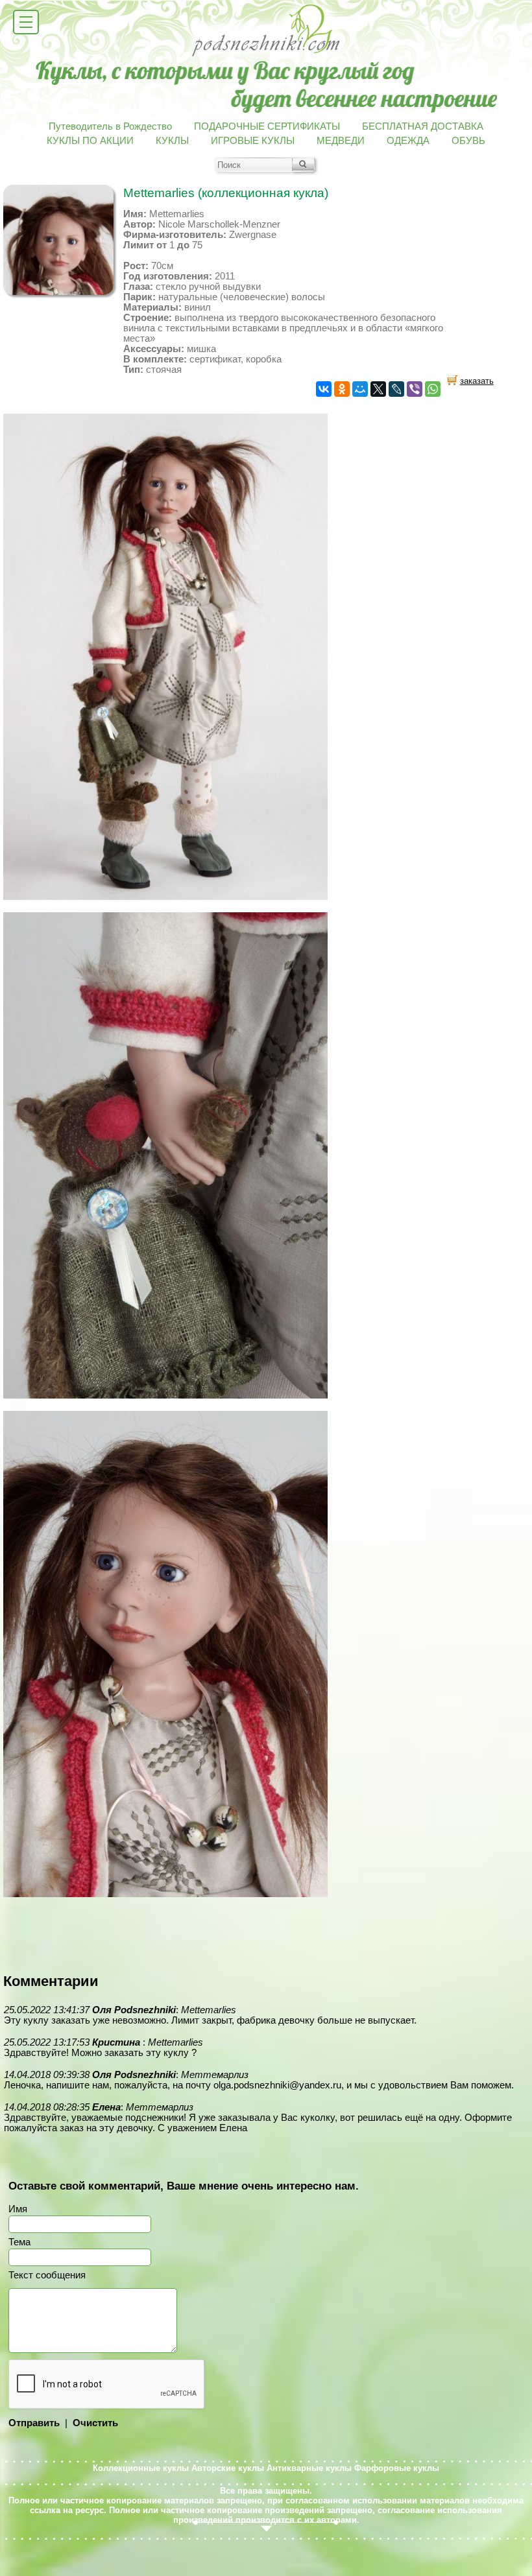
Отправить (34, 2423)
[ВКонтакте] (324, 389)
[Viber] (415, 389)
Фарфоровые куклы (397, 2468)
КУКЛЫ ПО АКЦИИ (90, 141)
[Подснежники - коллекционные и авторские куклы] (266, 55)
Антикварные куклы (309, 2468)
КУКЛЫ (172, 141)
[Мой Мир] (360, 389)
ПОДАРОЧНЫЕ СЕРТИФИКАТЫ (267, 126)
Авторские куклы (228, 2468)
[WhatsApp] (433, 389)
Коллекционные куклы (141, 2468)
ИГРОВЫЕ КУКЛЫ (253, 141)
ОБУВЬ (468, 141)
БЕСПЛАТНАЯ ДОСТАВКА (423, 126)
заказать (477, 381)
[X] (378, 389)
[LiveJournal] (396, 389)
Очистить (95, 2423)
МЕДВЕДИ (341, 141)
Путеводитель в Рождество (110, 126)
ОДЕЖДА (408, 141)
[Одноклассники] (342, 389)
